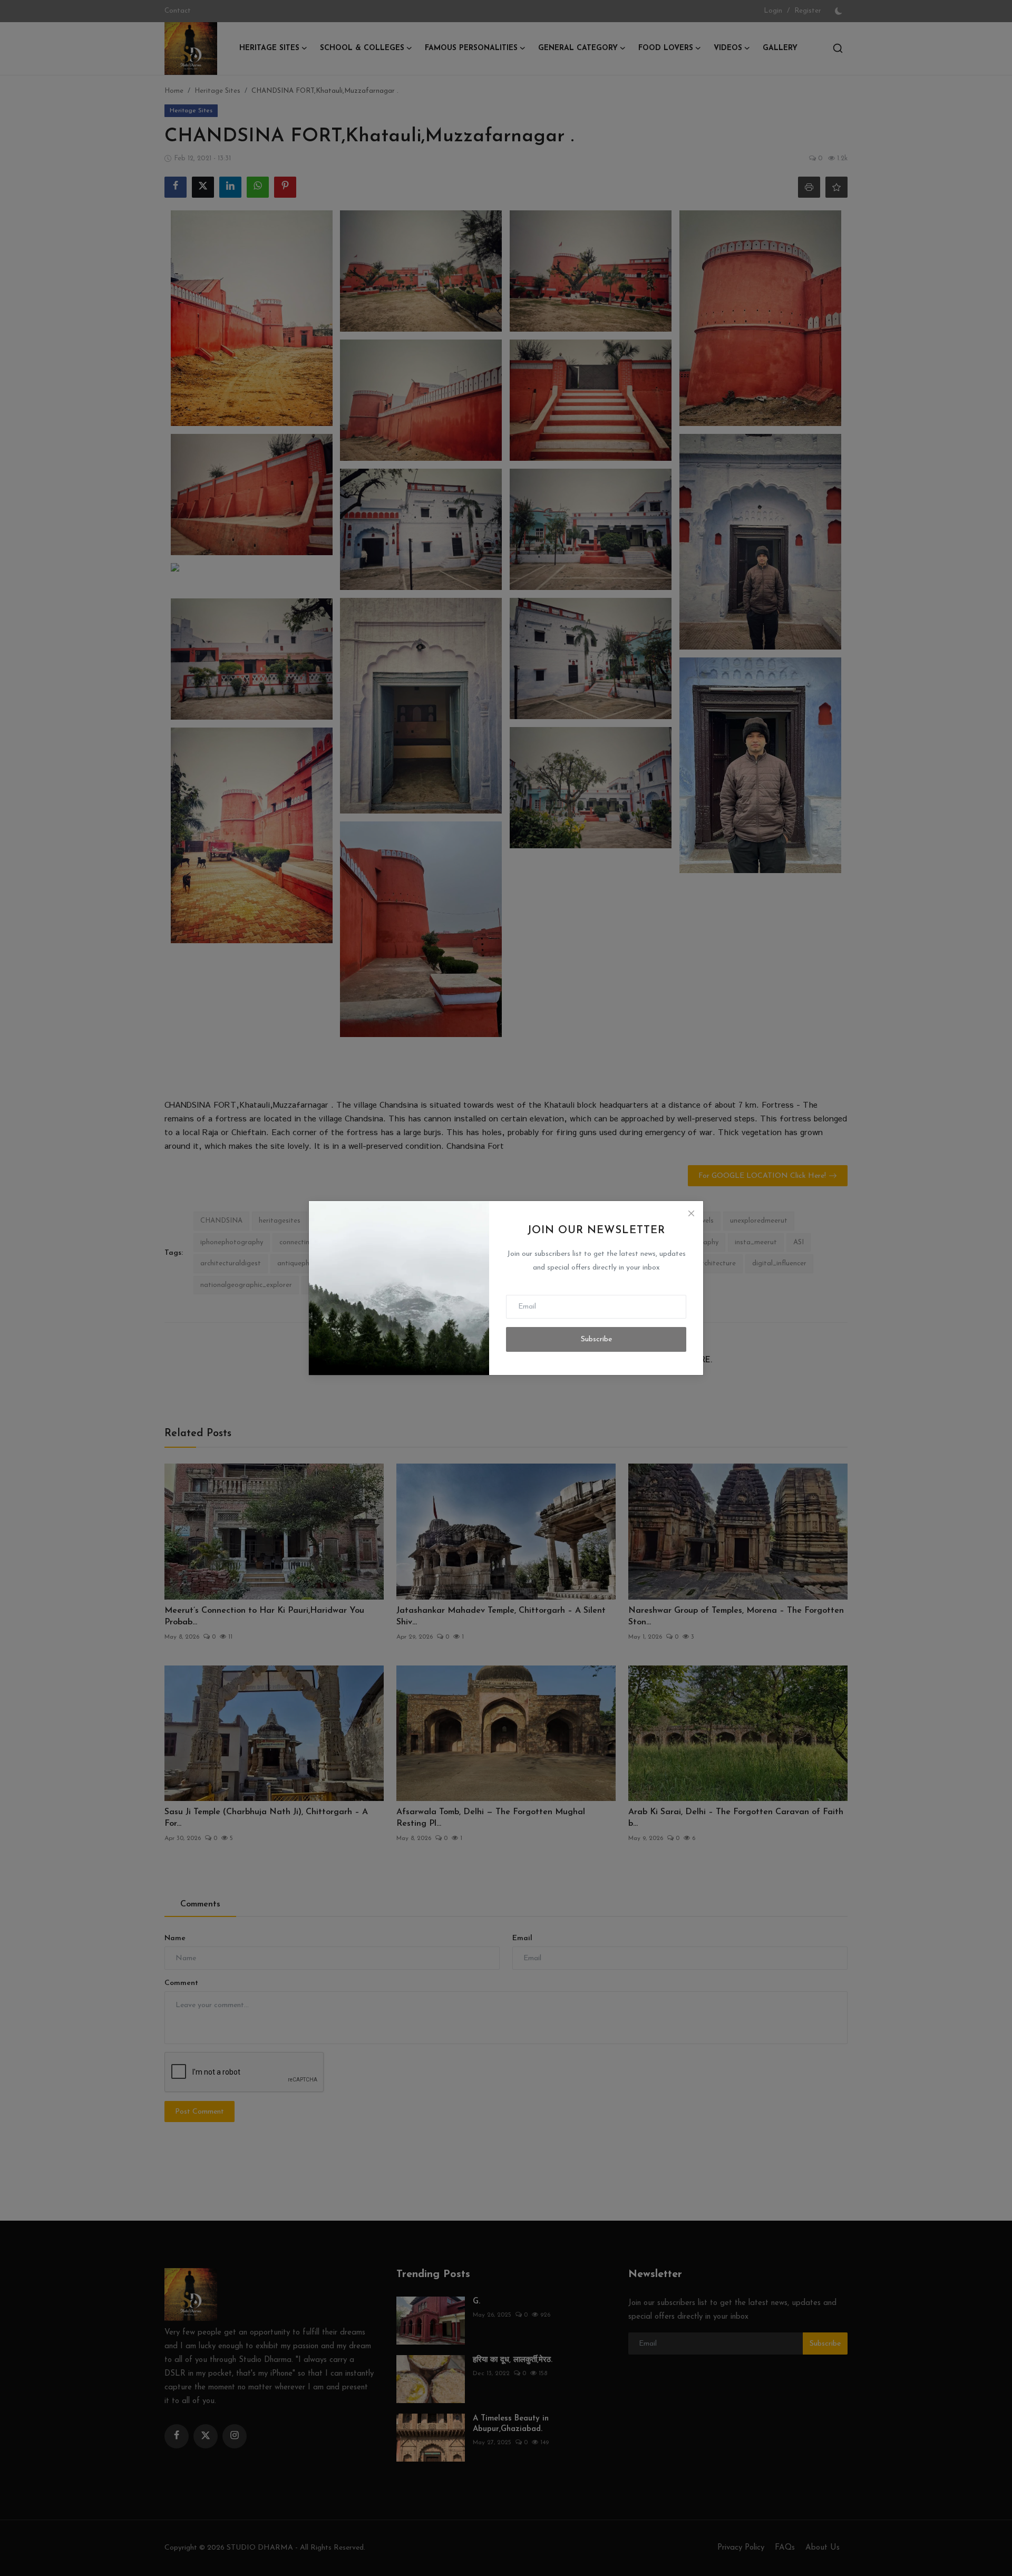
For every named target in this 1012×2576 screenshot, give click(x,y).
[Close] (691, 1213)
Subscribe (596, 1339)
